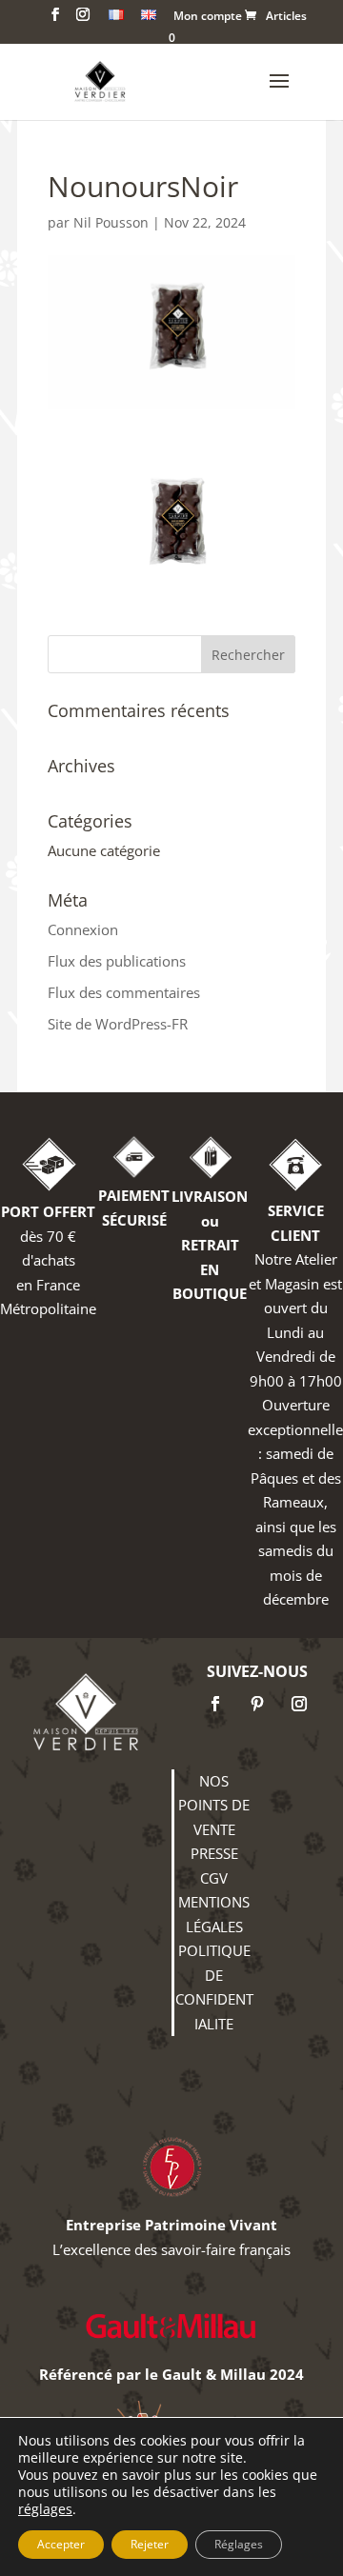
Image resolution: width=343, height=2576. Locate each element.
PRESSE (214, 1853)
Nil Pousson (111, 222)
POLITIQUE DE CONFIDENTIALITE (214, 1987)
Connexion (83, 929)
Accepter (61, 2544)
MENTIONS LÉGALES (214, 1914)
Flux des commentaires (124, 992)
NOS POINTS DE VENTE (214, 1805)
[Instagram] (299, 1704)
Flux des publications (117, 961)
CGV (214, 1878)
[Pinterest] (257, 1704)
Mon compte (208, 17)
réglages (45, 2509)
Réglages (239, 2544)
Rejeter (150, 2544)
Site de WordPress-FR (118, 1024)
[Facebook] (215, 1704)
